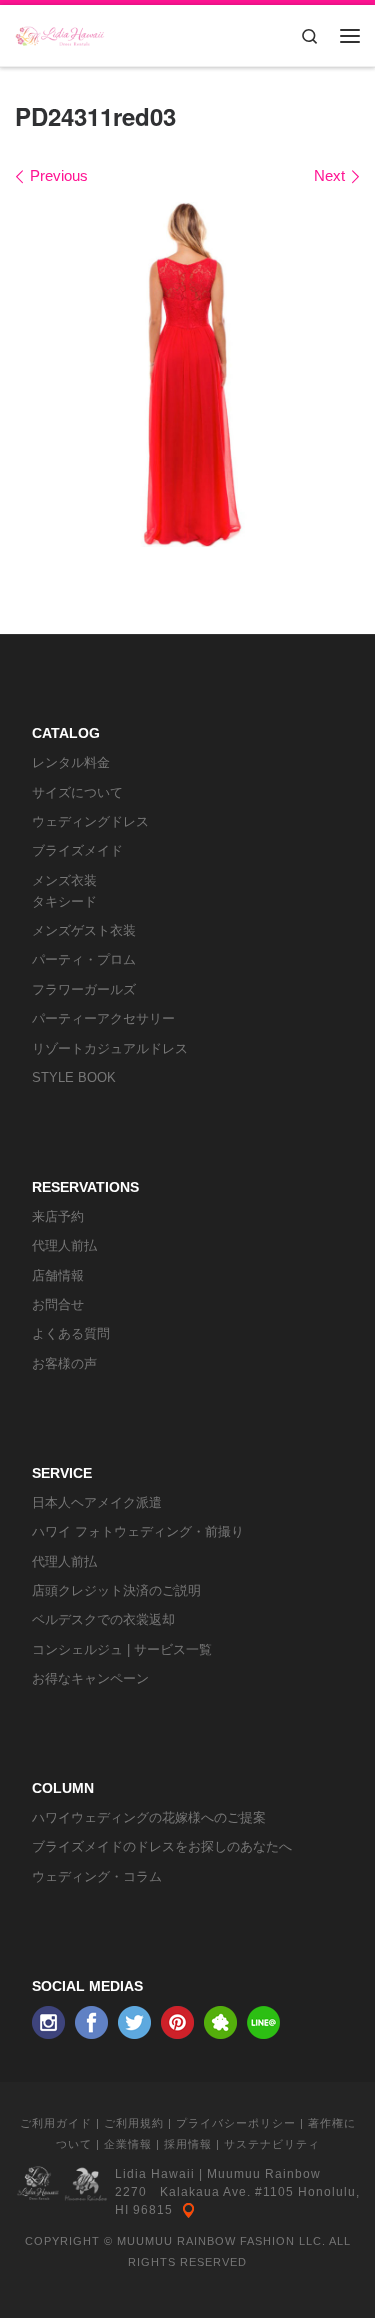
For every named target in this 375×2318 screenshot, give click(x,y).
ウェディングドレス (90, 821)
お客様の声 (64, 1363)
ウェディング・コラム (97, 1876)
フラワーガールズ (84, 989)
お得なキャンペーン (90, 1678)
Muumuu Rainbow (264, 2174)
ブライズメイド (77, 850)
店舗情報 (58, 1275)
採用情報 (188, 2144)
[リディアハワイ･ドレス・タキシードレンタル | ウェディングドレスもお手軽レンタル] (60, 32)
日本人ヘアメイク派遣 (97, 1502)
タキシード (64, 901)
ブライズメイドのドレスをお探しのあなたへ (162, 1846)
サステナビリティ (272, 2144)
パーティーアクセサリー (103, 1018)
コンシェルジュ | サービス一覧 (122, 1649)
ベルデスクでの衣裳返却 (103, 1619)
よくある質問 (71, 1333)
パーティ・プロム (84, 959)
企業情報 (128, 2144)
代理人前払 (64, 1245)
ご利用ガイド (56, 2123)
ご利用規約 (134, 2123)
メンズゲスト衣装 (84, 930)
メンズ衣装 (64, 880)
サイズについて (77, 792)
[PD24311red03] (187, 374)
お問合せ (58, 1304)
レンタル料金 (71, 762)
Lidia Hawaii (155, 2174)
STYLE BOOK (74, 1077)
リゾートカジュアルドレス (110, 1048)
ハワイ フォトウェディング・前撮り (138, 1531)
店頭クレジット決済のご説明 (116, 1590)
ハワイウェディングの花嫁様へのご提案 (149, 1817)
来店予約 (58, 1216)
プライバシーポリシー (236, 2123)
